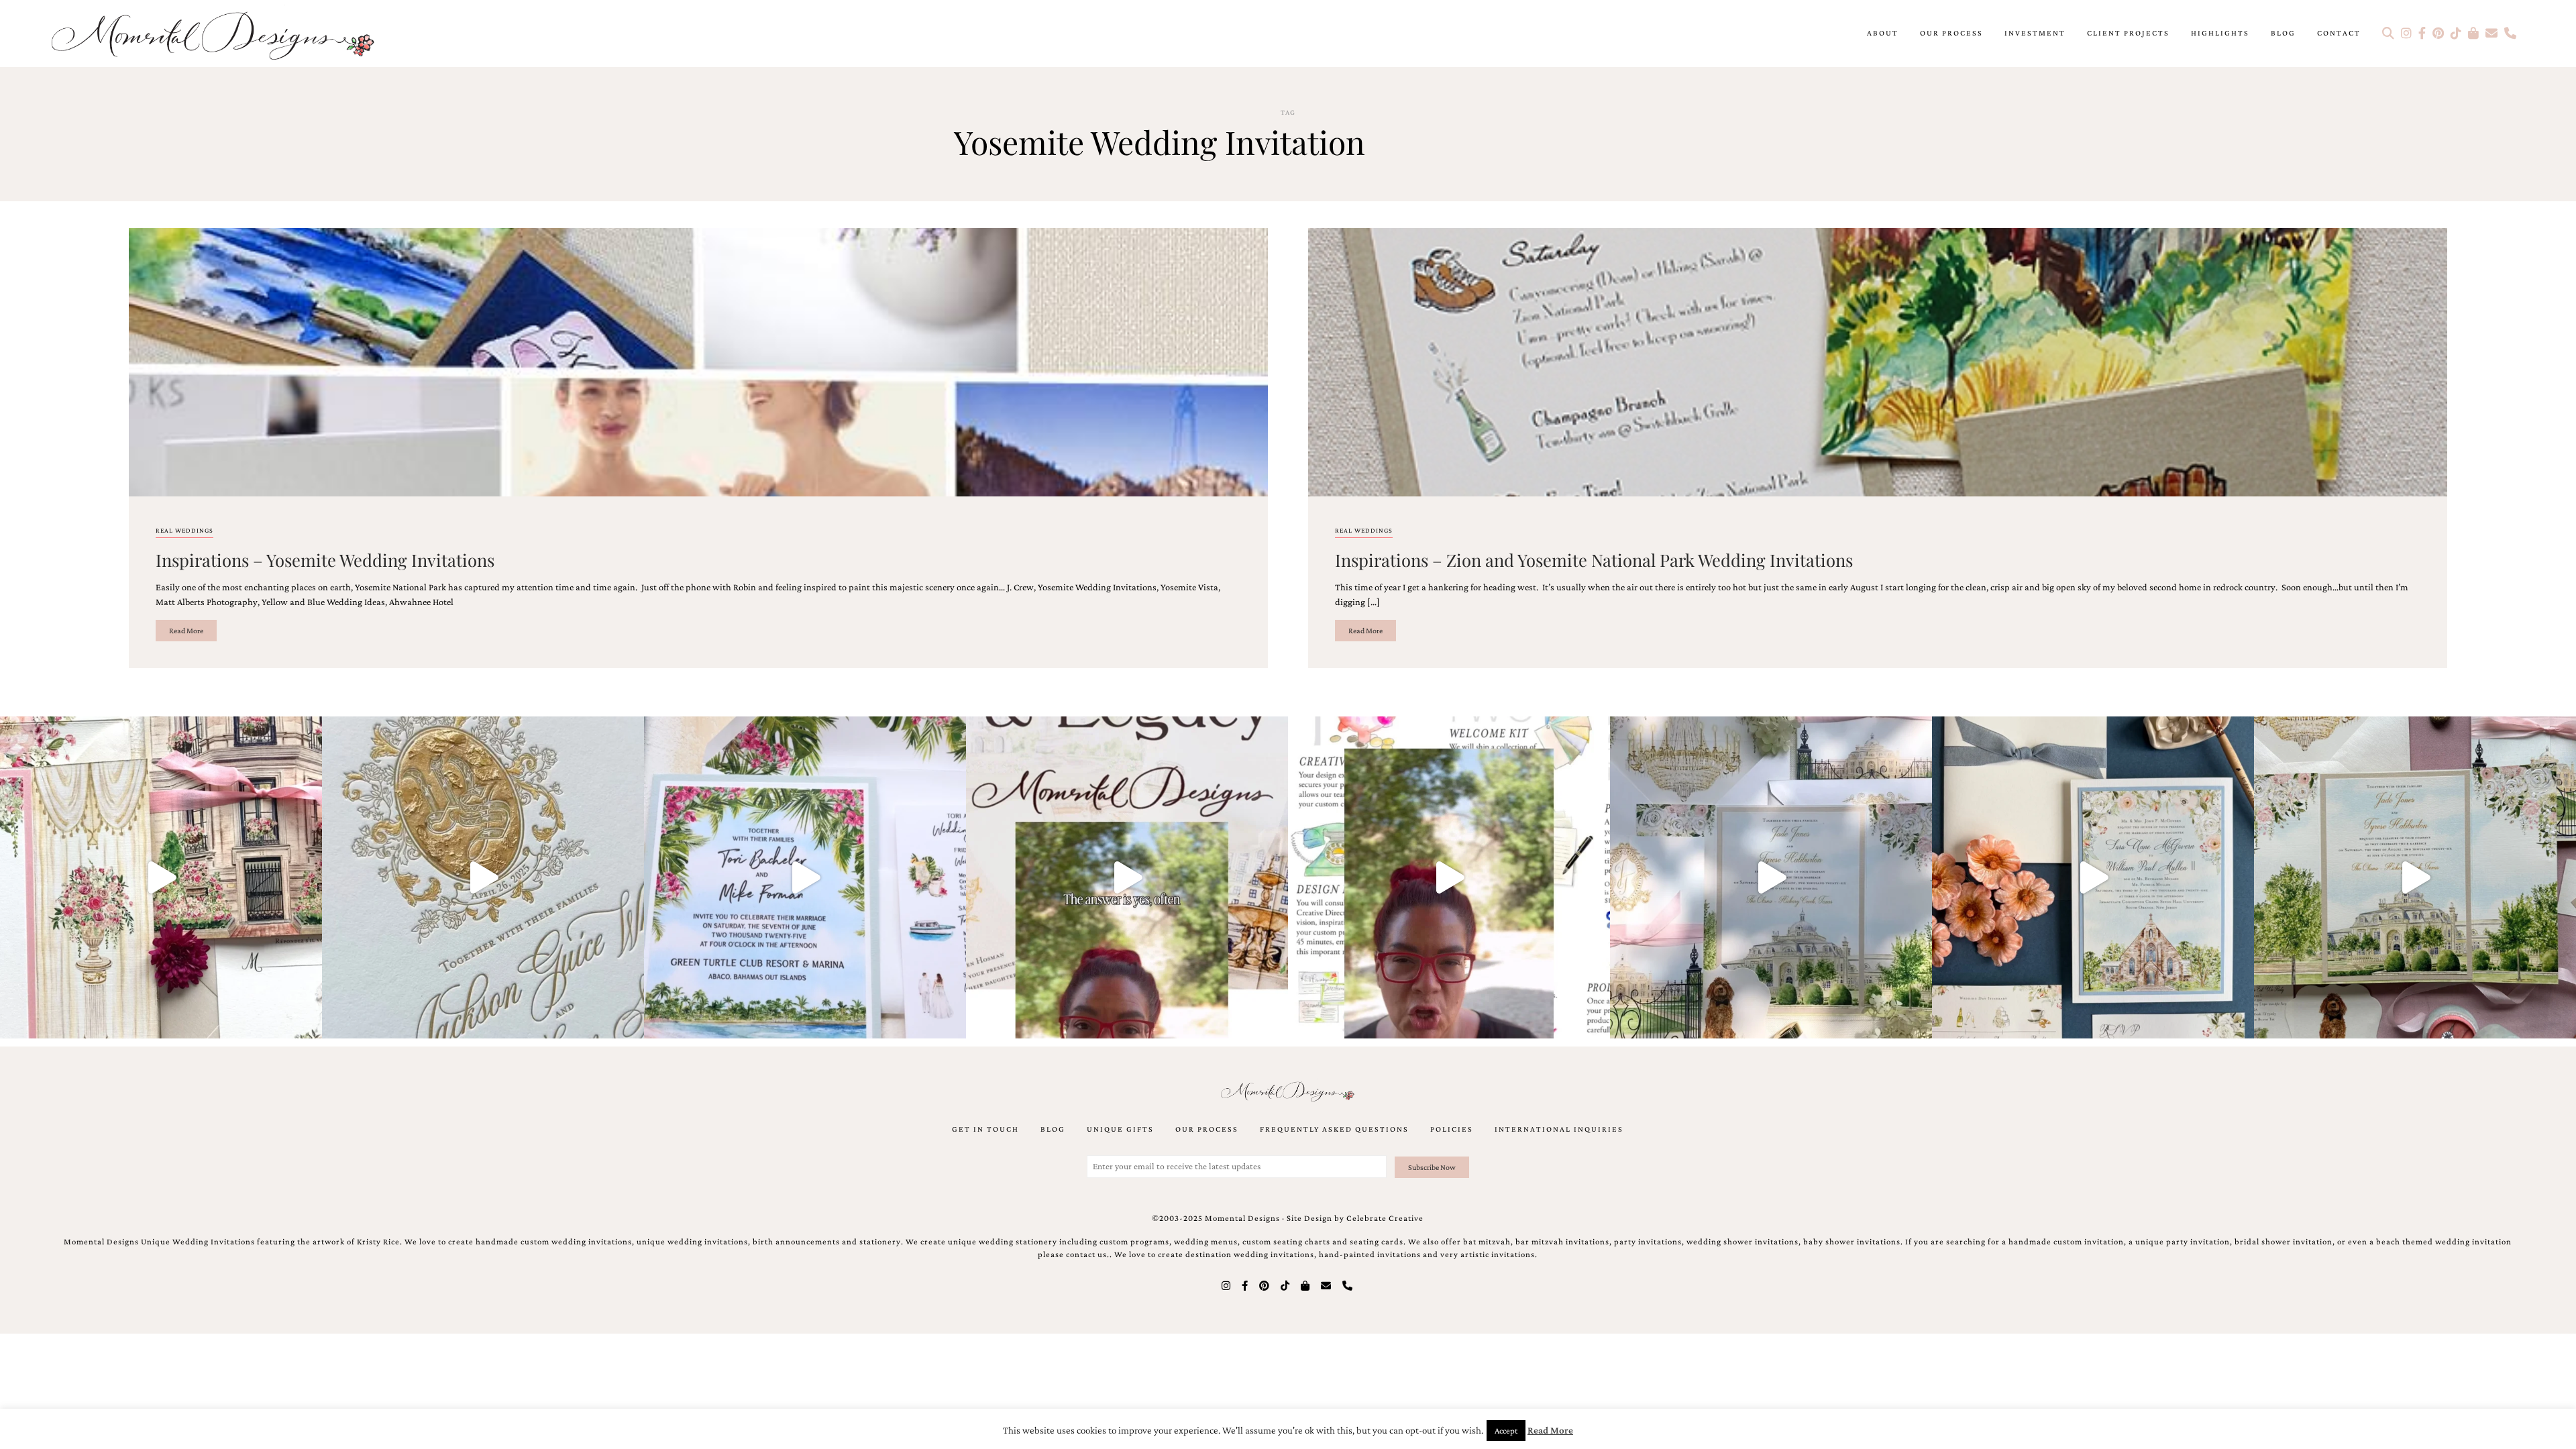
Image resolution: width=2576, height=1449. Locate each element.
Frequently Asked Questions (1334, 1129)
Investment (2035, 33)
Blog (2283, 33)
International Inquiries (1559, 1129)
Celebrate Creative (1385, 1218)
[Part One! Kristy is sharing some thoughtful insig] (1449, 877)
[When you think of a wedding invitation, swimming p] (805, 877)
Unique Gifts (1120, 1129)
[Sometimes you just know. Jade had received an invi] (2415, 877)
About (1883, 33)
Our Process (1951, 33)
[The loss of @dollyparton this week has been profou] (161, 877)
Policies (1452, 1129)
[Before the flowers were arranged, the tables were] (1771, 877)
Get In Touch (985, 1129)
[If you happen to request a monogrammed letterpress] (483, 877)
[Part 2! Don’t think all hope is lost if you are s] (1127, 877)
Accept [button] (1506, 1431)
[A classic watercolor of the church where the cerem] (2093, 877)
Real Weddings (184, 530)
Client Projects (2128, 33)
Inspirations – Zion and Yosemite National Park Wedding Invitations (1594, 559)
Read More (186, 631)
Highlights (2220, 33)
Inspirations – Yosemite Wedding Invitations (325, 559)
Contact (2339, 33)
